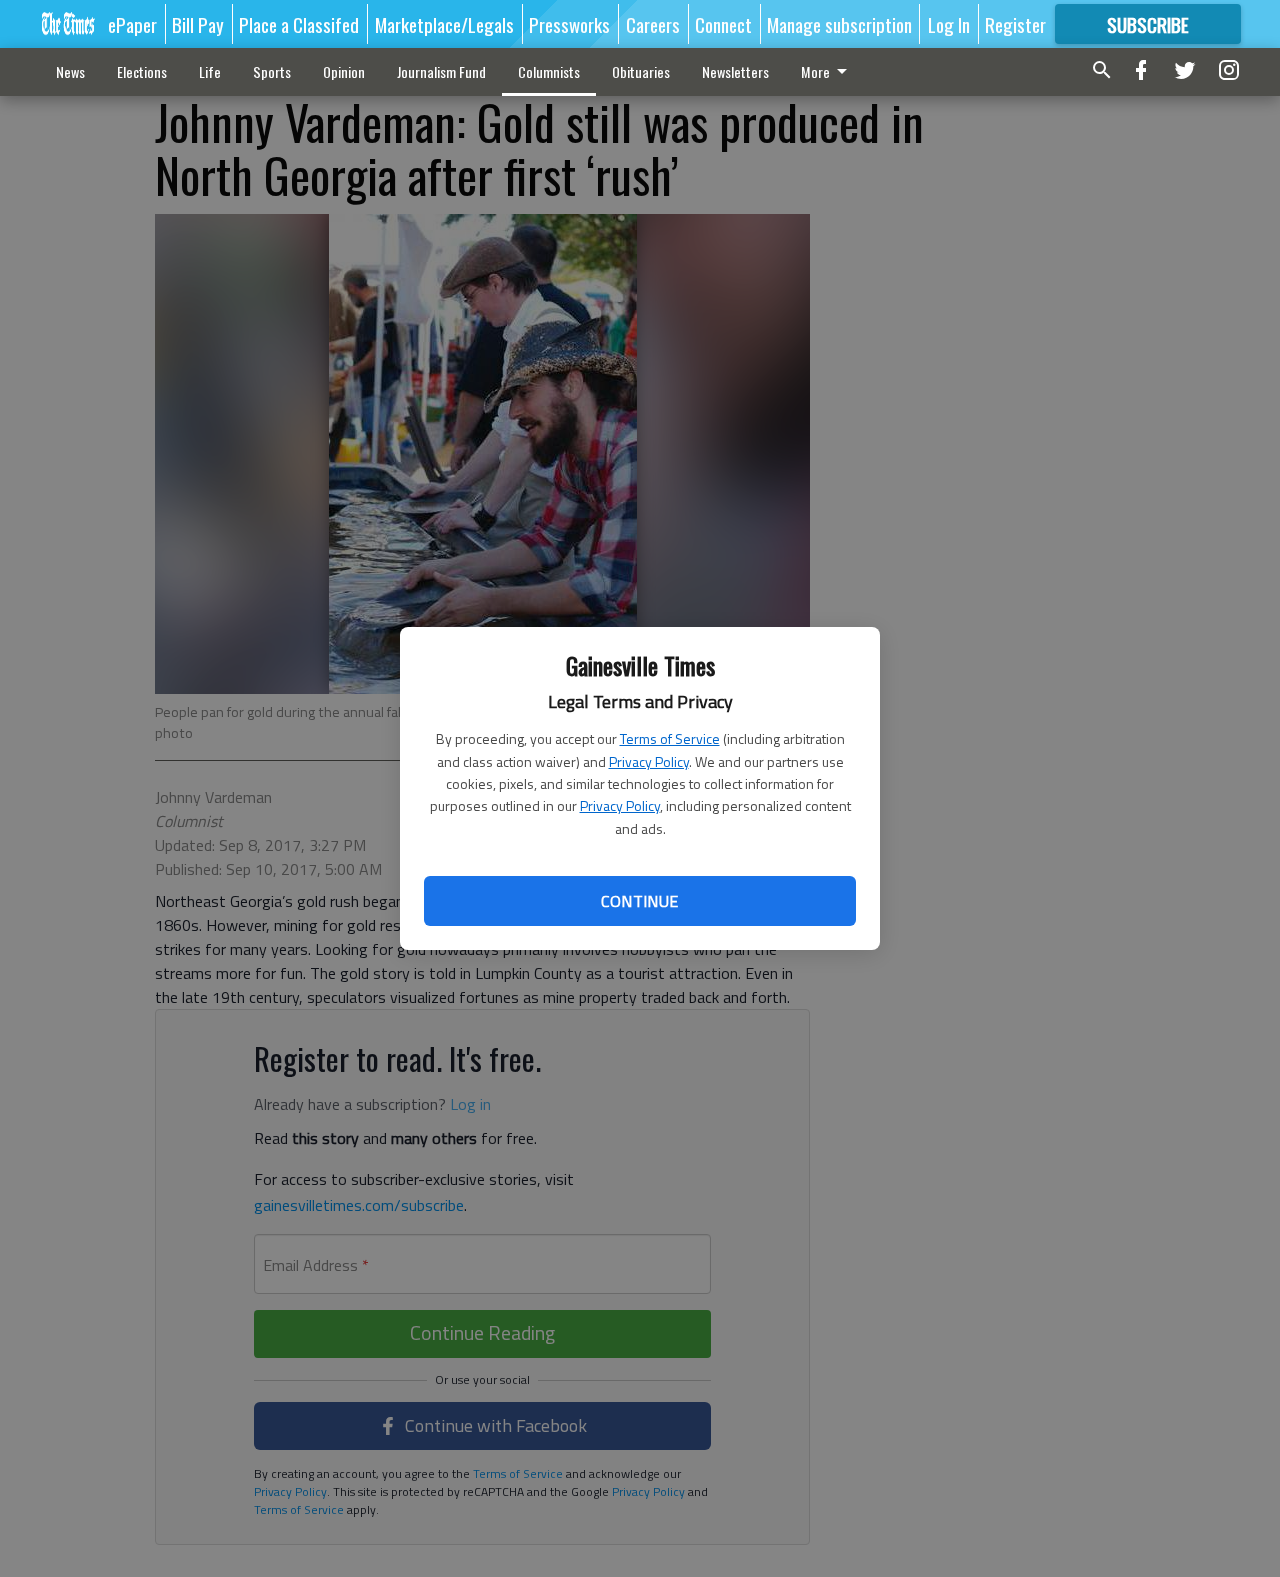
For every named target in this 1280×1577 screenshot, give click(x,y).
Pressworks (569, 24)
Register (1015, 24)
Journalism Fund (441, 71)
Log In (949, 24)
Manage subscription (839, 24)
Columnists (549, 71)
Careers (653, 24)
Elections (142, 71)
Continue (639, 901)
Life (210, 71)
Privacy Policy (649, 761)
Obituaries (641, 71)
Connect (723, 24)
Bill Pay (198, 24)
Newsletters (735, 71)
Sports (272, 71)
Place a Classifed (299, 24)
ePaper (132, 24)
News (70, 71)
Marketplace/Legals (444, 24)
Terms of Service (670, 738)
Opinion (344, 71)
